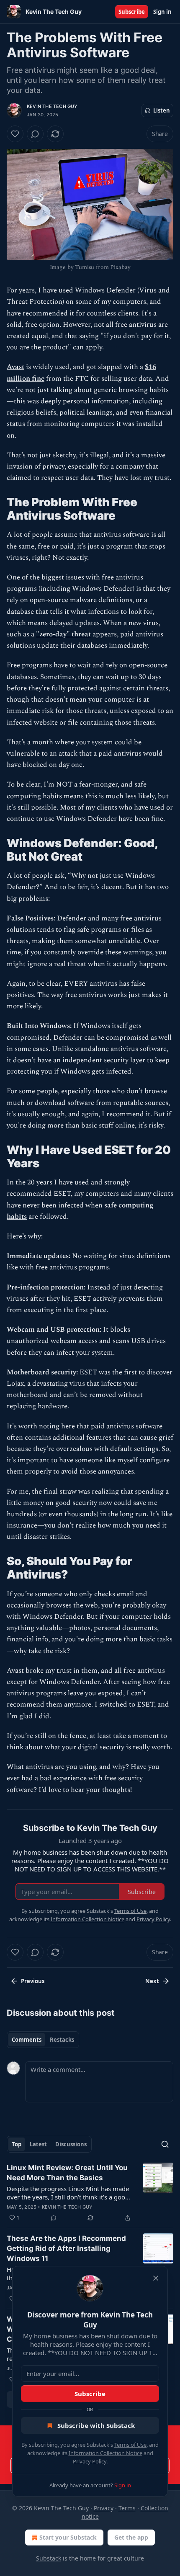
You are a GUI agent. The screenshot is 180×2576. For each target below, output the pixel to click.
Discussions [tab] (71, 2144)
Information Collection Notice (105, 2453)
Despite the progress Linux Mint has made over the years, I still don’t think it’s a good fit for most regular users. (68, 2193)
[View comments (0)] (35, 134)
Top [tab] (17, 2144)
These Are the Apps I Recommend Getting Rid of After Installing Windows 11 (66, 2248)
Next (152, 1981)
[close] (156, 2278)
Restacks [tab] (62, 2040)
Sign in (162, 12)
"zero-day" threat (63, 634)
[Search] (165, 2144)
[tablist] (43, 2040)
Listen (162, 110)
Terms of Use (130, 2445)
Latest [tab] (38, 2144)
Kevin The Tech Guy (52, 106)
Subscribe (132, 12)
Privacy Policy (90, 2461)
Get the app (131, 2537)
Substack (49, 2558)
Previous (33, 1981)
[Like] (15, 134)
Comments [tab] (27, 2040)
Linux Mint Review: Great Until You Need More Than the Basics (67, 2173)
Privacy (104, 2508)
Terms (127, 2508)
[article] (90, 2193)
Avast (15, 367)
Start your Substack (68, 2537)
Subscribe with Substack (96, 2425)
